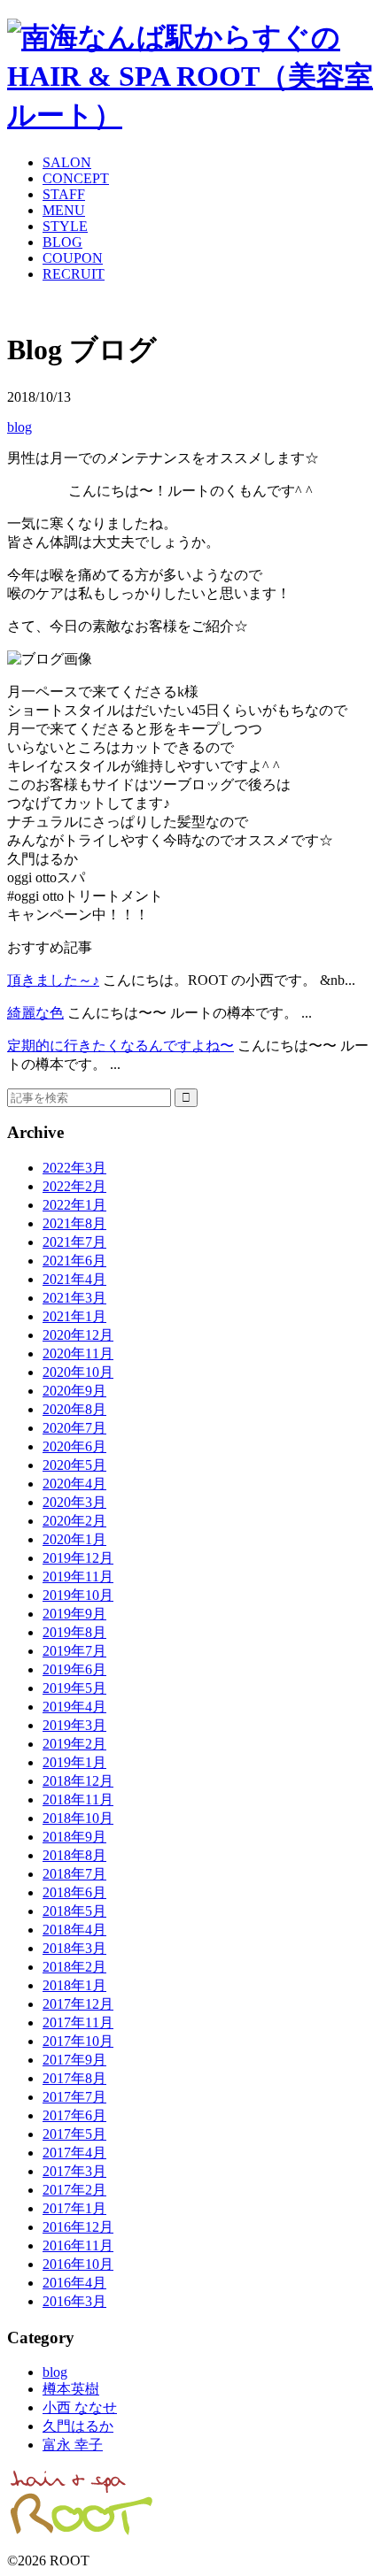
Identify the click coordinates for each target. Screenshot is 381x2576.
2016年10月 (78, 2264)
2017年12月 (78, 2004)
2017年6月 (74, 2115)
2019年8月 (74, 1632)
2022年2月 (74, 1186)
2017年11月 (78, 2022)
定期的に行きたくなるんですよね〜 (121, 1046)
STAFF (64, 194)
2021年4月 (74, 1279)
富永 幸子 (73, 2445)
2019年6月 (74, 1669)
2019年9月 (74, 1614)
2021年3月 (74, 1298)
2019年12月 (78, 1558)
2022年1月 (74, 1205)
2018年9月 (74, 1837)
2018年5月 (74, 1911)
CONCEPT (76, 178)
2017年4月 (74, 2153)
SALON (67, 162)
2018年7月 (74, 1874)
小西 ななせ (80, 2407)
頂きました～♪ (53, 980)
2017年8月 (74, 2078)
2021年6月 (74, 1261)
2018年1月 (74, 1985)
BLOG (62, 242)
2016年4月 (74, 2283)
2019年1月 (74, 1762)
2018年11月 (78, 1799)
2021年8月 (74, 1223)
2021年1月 (74, 1316)
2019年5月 (74, 1688)
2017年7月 (74, 2097)
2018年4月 (74, 1930)
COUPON (73, 258)
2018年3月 (74, 1948)
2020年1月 (74, 1539)
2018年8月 (74, 1855)
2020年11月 (78, 1353)
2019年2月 (74, 1744)
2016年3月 (74, 2301)
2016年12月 (78, 2227)
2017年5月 (74, 2134)
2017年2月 (74, 2190)
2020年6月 (74, 1446)
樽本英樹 (71, 2389)
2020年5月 (74, 1465)
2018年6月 (74, 1892)
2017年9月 (74, 2060)
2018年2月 (74, 1967)
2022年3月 (74, 1168)
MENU (64, 210)
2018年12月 (78, 1781)
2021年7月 (74, 1242)
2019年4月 (74, 1707)
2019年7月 (74, 1651)
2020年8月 (74, 1409)
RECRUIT (74, 274)
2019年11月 (78, 1576)
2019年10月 (78, 1595)
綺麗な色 (35, 1013)
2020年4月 (74, 1484)
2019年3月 (74, 1725)
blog (19, 427)
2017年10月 (78, 2041)
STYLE (65, 226)
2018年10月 (78, 1818)
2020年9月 (74, 1391)
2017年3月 (74, 2171)
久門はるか (78, 2426)
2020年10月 (78, 1372)
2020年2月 (74, 1521)
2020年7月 (74, 1428)
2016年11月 (78, 2245)
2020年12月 (78, 1335)
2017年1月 (74, 2208)
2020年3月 (74, 1502)
